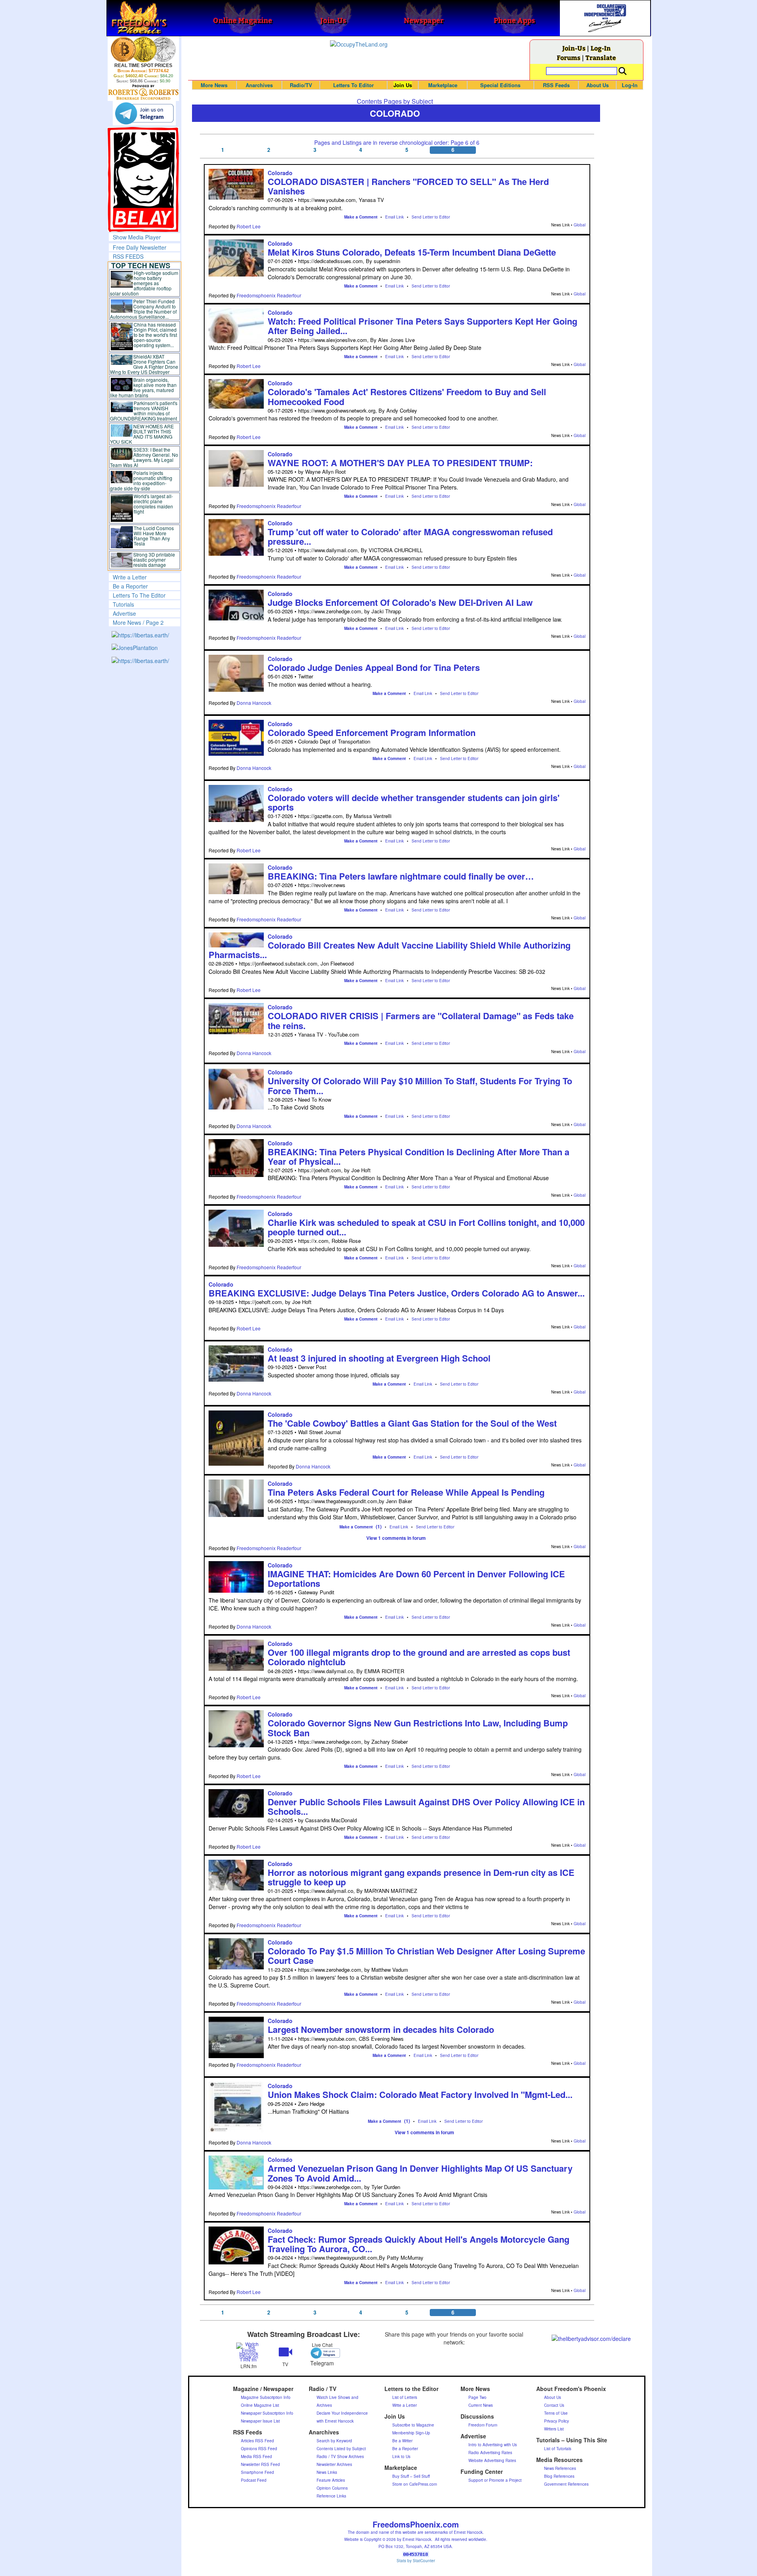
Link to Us (401, 2456)
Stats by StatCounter (416, 2561)
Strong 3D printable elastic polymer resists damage (154, 559)
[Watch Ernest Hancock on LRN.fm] (249, 2351)
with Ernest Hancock (335, 2421)
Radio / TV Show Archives (340, 2456)
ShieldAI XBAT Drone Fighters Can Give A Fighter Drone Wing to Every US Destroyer (144, 364)
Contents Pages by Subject (395, 101)
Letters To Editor (353, 85)
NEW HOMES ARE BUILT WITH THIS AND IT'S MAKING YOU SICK (142, 434)
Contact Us (554, 2405)
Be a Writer (402, 2441)
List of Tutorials (558, 2449)
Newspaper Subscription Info (267, 2413)
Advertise (124, 613)
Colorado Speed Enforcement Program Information (372, 732)
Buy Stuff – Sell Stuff (411, 2476)
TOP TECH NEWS (141, 265)
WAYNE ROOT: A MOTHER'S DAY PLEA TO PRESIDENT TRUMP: (400, 463)
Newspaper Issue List (260, 2421)
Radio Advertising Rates (490, 2453)
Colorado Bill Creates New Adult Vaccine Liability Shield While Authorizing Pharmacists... (390, 950)
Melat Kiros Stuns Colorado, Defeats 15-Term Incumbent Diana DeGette (412, 252)
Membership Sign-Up (411, 2433)
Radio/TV (301, 85)
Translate (601, 57)
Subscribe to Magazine (413, 2425)
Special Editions (500, 85)
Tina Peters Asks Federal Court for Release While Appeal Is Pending (406, 1492)
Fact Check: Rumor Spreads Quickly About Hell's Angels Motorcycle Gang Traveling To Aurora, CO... (419, 2244)
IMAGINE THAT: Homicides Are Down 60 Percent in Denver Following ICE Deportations (416, 1578)
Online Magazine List (260, 2405)
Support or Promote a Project (495, 2480)
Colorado (280, 173)
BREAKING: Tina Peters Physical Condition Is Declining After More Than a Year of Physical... (419, 1156)
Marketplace (443, 85)
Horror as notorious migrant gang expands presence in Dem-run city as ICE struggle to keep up (421, 1877)
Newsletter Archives (334, 2464)
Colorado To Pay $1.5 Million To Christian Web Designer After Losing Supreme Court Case (426, 1956)
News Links (327, 2472)
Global (580, 225)
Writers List (554, 2429)
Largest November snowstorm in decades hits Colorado (381, 2029)
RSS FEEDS (128, 256)
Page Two (477, 2397)
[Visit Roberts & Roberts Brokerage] (143, 49)
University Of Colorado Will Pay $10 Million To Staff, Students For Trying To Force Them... (420, 1085)
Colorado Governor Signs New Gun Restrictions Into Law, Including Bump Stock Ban (418, 1728)
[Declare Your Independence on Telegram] (144, 113)
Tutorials (123, 604)
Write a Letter (130, 577)
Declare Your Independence (342, 2413)
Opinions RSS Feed (259, 2449)
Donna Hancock (254, 703)
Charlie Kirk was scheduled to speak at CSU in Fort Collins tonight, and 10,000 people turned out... (426, 1227)
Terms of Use (556, 2413)
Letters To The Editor (139, 595)
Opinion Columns (332, 2488)
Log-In (601, 48)
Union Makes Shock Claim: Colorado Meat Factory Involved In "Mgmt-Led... (420, 2094)
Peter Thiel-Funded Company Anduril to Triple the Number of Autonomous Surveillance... (144, 309)
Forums (569, 57)
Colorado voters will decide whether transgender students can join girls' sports (414, 802)
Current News (481, 2405)
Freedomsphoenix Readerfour (269, 295)
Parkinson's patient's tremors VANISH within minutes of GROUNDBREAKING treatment (144, 411)
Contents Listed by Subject (341, 2449)
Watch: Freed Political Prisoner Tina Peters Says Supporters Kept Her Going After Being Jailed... (422, 326)
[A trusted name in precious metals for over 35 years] (143, 92)
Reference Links (331, 2496)
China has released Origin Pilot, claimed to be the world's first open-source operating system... (155, 335)
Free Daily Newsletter (140, 247)
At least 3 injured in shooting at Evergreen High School (379, 1358)
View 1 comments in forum (396, 1538)
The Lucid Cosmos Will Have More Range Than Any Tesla (154, 536)
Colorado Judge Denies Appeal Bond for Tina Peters (374, 667)
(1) (379, 1526)
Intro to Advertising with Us (493, 2445)
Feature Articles (331, 2480)
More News (214, 85)
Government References (566, 2484)
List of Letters (405, 2397)
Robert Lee (249, 226)
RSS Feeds (556, 85)
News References (560, 2468)
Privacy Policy (557, 2421)
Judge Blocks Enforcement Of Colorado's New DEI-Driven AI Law (400, 602)
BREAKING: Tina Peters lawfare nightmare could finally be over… (401, 876)
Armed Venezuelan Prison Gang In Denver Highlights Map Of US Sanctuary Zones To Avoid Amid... (420, 2173)
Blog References (559, 2476)
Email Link (394, 217)
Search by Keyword (334, 2441)
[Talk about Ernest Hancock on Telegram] (322, 2353)
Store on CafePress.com (415, 2484)
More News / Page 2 (138, 622)
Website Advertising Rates (492, 2460)
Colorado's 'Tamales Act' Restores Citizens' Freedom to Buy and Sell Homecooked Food (407, 396)
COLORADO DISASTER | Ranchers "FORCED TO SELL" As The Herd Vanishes (408, 186)
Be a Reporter (130, 586)
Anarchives (259, 85)
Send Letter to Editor (431, 217)
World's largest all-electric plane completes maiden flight (153, 504)
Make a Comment (361, 217)
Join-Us (574, 48)
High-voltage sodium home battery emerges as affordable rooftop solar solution (144, 283)
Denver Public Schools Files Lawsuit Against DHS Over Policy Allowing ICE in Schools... (426, 1806)
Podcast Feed (254, 2480)
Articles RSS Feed (257, 2441)
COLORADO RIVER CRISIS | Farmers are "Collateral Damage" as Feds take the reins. (421, 1020)
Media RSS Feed (256, 2456)
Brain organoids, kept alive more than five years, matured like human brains (144, 387)
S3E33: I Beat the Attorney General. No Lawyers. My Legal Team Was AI (144, 457)
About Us (598, 85)
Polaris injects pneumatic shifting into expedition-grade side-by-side (141, 480)
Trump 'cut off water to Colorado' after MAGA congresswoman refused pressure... (410, 536)
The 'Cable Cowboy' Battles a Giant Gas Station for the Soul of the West (412, 1423)
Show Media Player (137, 237)
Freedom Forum (483, 2425)
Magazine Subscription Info (266, 2397)
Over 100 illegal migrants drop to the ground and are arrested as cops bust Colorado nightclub (419, 1657)
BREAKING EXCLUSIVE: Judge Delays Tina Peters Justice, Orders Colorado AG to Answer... (397, 1293)
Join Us (403, 85)
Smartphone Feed (257, 2472)
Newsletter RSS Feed (260, 2464)
